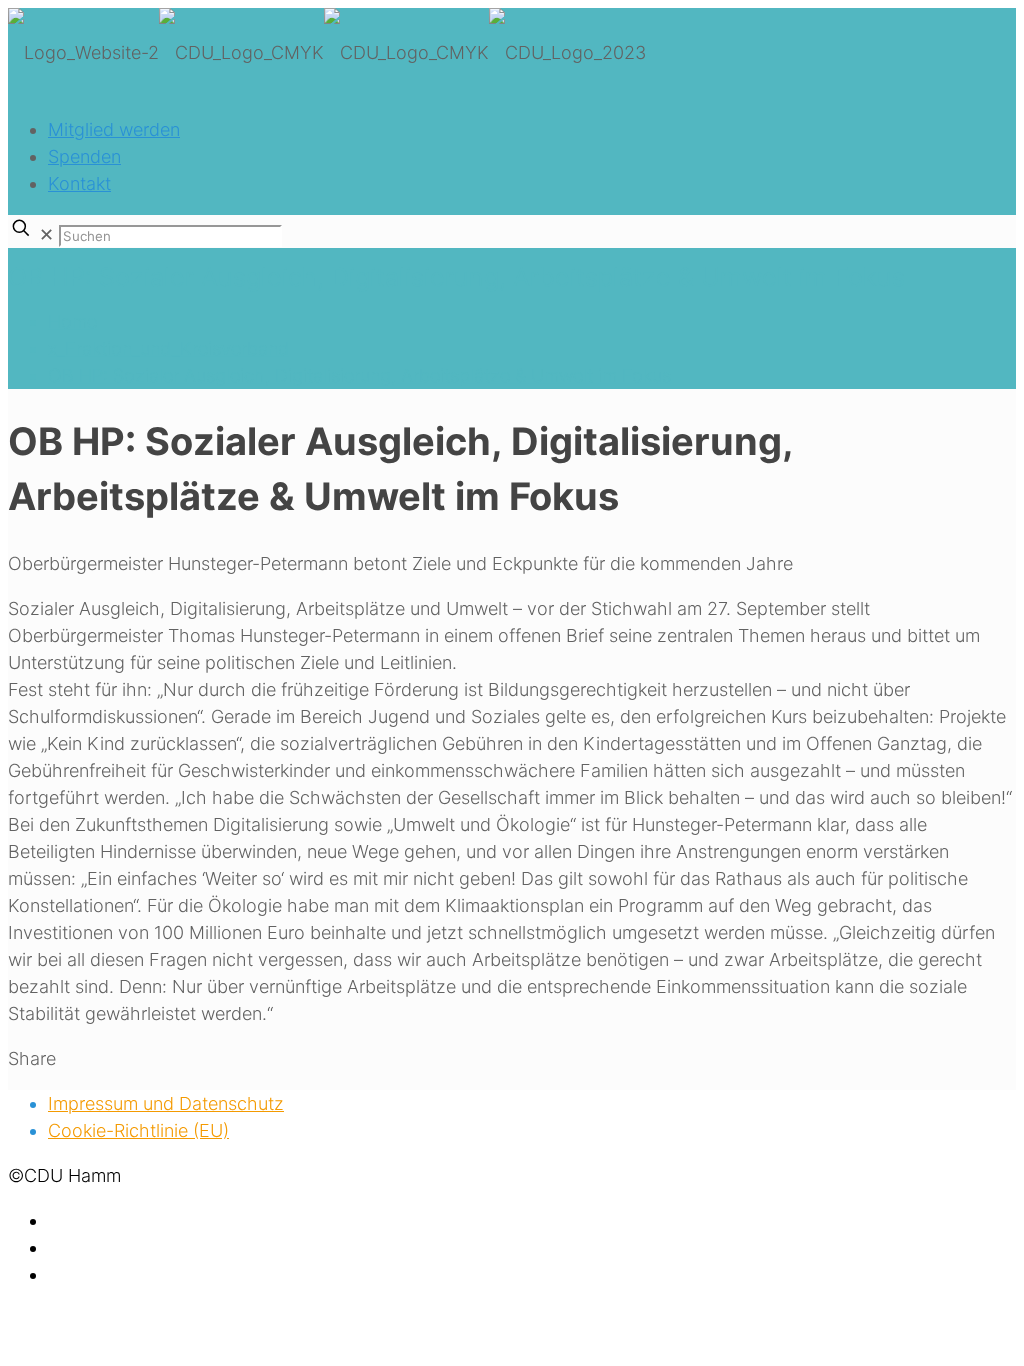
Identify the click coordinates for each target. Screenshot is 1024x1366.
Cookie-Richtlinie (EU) (138, 1130)
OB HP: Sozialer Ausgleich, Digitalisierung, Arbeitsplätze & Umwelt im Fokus (359, 375)
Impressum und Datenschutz (166, 1103)
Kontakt (79, 183)
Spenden (84, 156)
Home (72, 321)
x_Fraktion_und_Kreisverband (168, 348)
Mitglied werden (114, 129)
